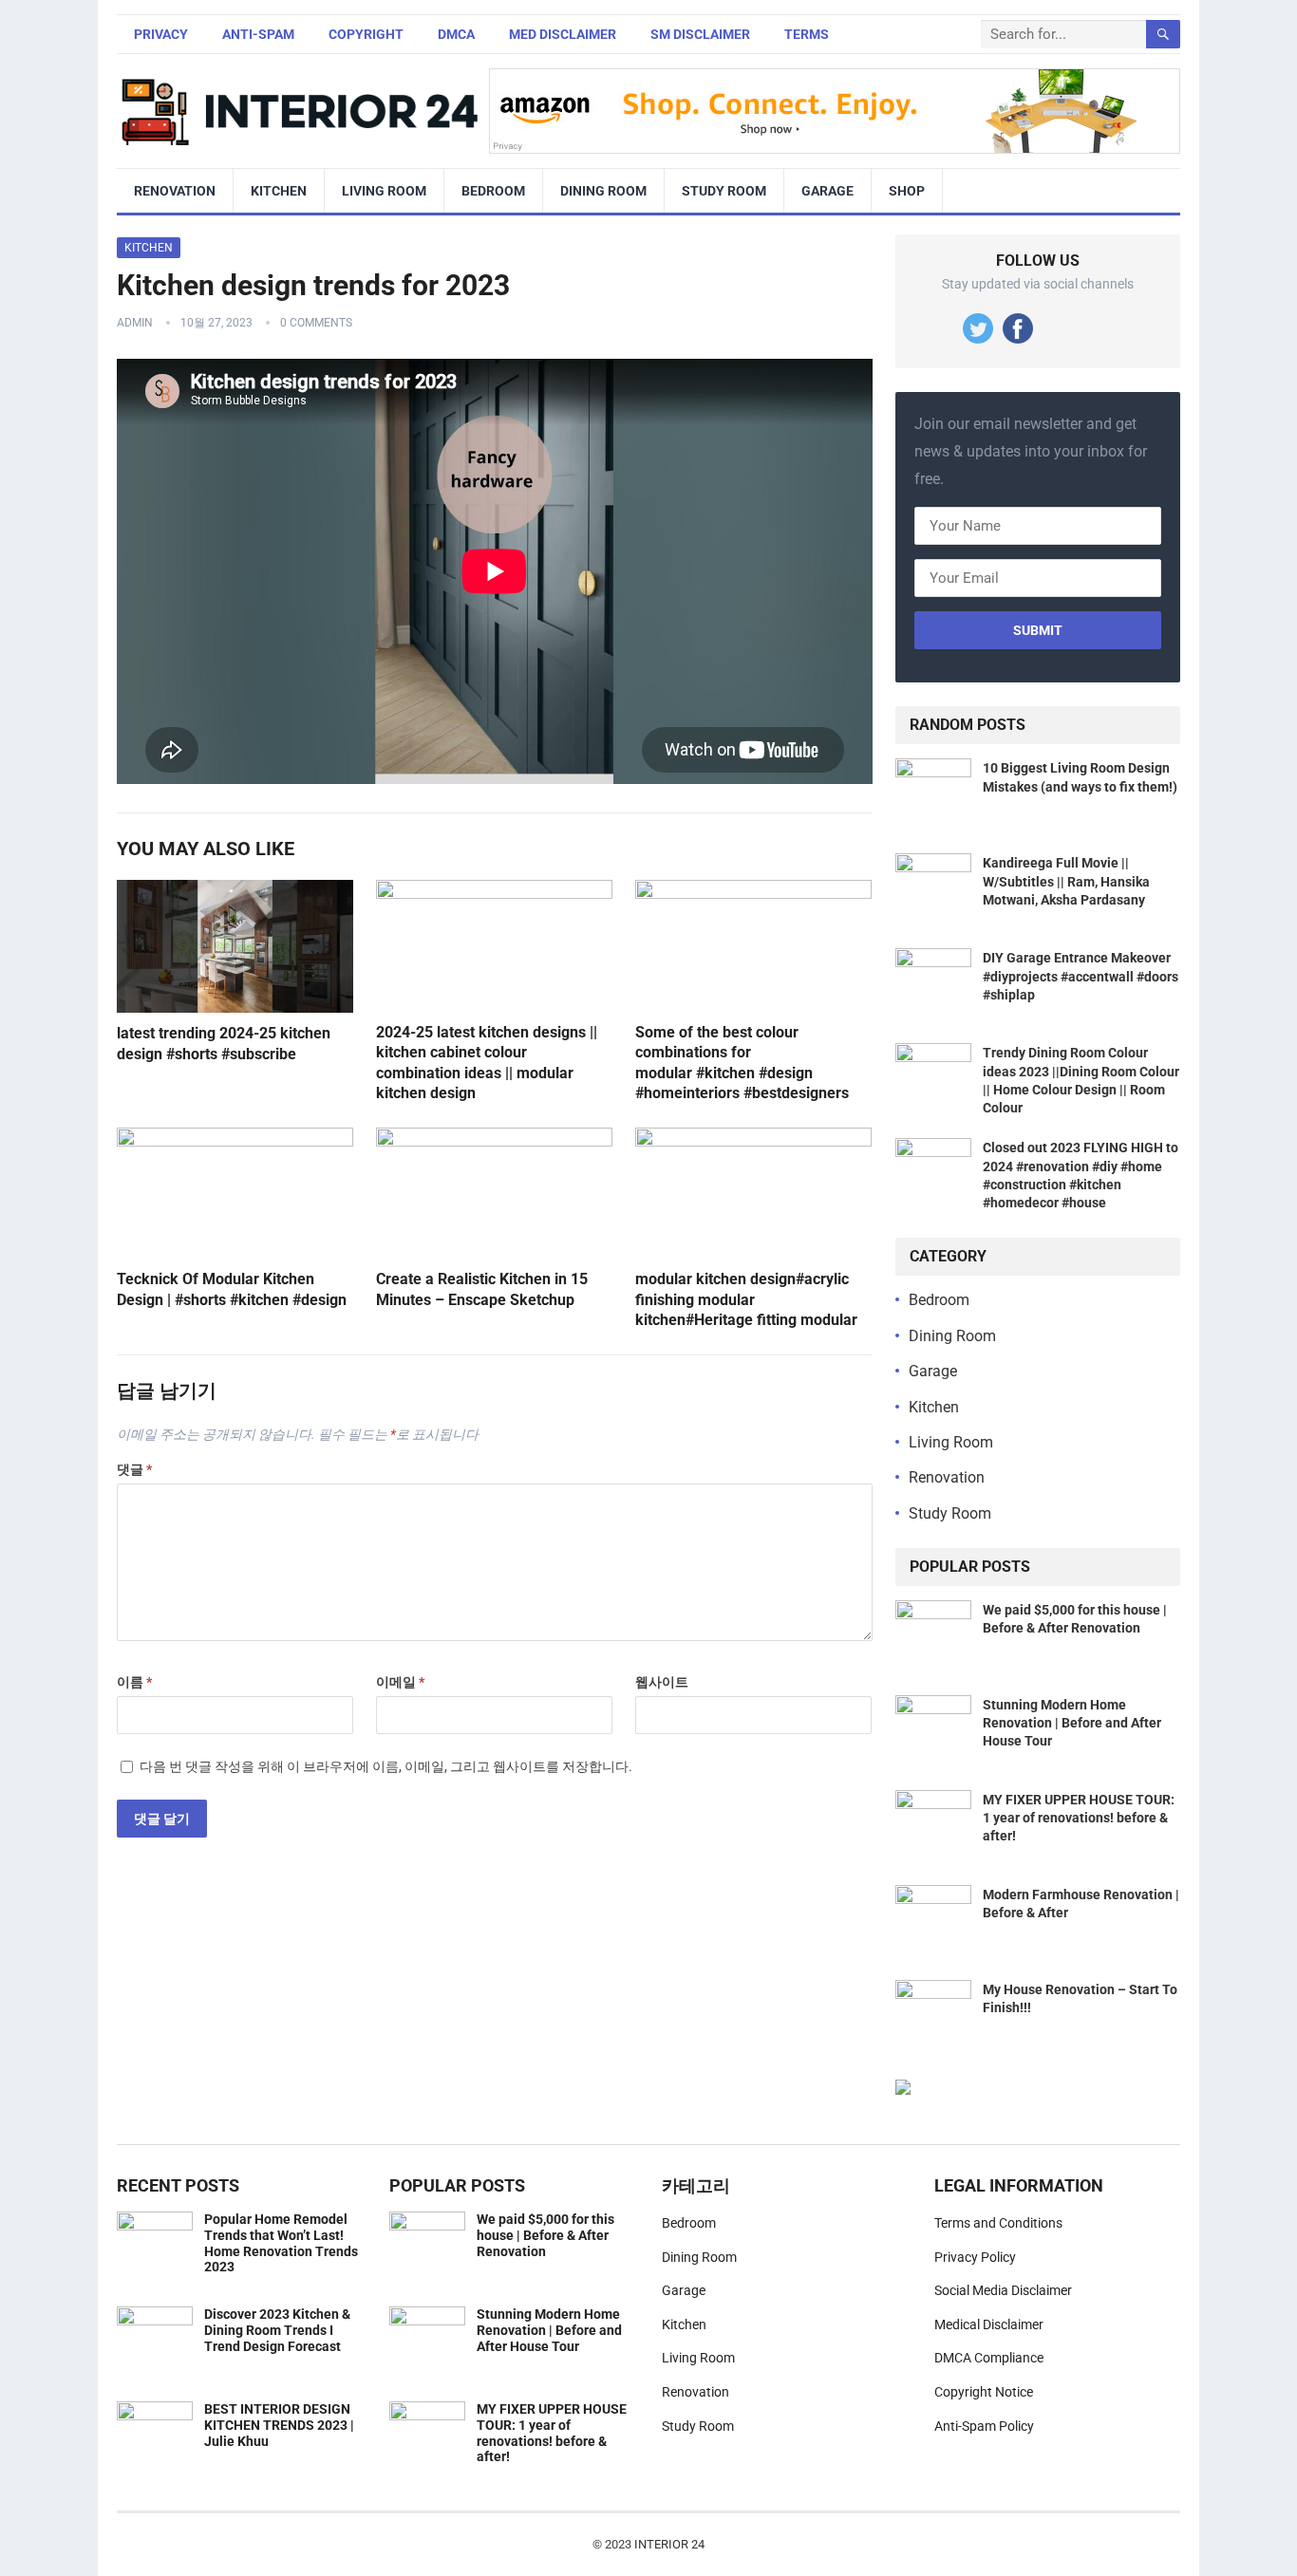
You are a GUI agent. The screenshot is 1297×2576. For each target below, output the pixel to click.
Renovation (175, 191)
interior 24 (669, 2544)
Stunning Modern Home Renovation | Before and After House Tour (1072, 1723)
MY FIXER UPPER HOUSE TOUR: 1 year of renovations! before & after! (1079, 1818)
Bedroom (493, 191)
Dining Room (603, 191)
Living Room (384, 191)
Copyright (366, 34)
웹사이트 (662, 1682)
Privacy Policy (975, 2257)
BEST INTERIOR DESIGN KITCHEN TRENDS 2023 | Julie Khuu (279, 2425)
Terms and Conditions (998, 2223)
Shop (907, 191)
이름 (134, 1682)
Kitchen (279, 191)
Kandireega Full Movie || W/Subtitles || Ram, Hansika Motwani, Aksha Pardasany (1066, 881)
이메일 (400, 1682)
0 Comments (316, 323)
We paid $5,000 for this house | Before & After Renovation (545, 2235)
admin (135, 323)
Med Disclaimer (563, 34)
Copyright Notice (984, 2392)
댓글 (134, 1469)
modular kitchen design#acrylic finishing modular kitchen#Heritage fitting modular (746, 1299)
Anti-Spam (258, 34)
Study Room (724, 191)
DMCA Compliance (989, 2358)
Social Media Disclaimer (1003, 2290)
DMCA (456, 34)
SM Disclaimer (700, 34)
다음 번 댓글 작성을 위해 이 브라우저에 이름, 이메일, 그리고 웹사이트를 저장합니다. (386, 1766)
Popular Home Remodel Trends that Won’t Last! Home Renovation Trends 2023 (281, 2243)
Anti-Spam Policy (984, 2426)
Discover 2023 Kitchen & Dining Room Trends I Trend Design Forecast (277, 2330)
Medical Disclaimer (989, 2324)
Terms (807, 34)
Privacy (161, 34)
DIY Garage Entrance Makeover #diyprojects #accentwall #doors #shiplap (1081, 976)
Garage (827, 191)
